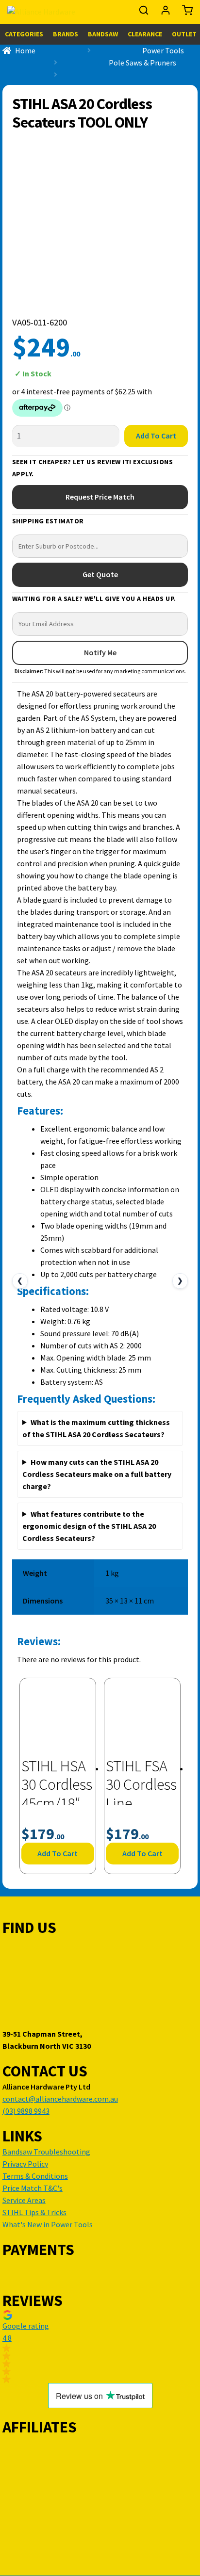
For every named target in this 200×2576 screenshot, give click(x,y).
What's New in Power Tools (48, 2224)
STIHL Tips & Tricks (34, 2212)
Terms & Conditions (35, 2176)
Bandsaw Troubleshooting (46, 2152)
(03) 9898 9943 (26, 2111)
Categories (24, 34)
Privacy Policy (25, 2164)
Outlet (184, 34)
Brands (66, 34)
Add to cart (156, 436)
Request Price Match (100, 497)
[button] (100, 2347)
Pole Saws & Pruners (142, 63)
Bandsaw (103, 34)
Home (25, 50)
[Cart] (185, 13)
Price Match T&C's (33, 2188)
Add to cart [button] (58, 1853)
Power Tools (163, 50)
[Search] (144, 13)
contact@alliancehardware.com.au (60, 2099)
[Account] (166, 13)
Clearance (145, 34)
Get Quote (100, 574)
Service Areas (24, 2200)
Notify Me (100, 652)
